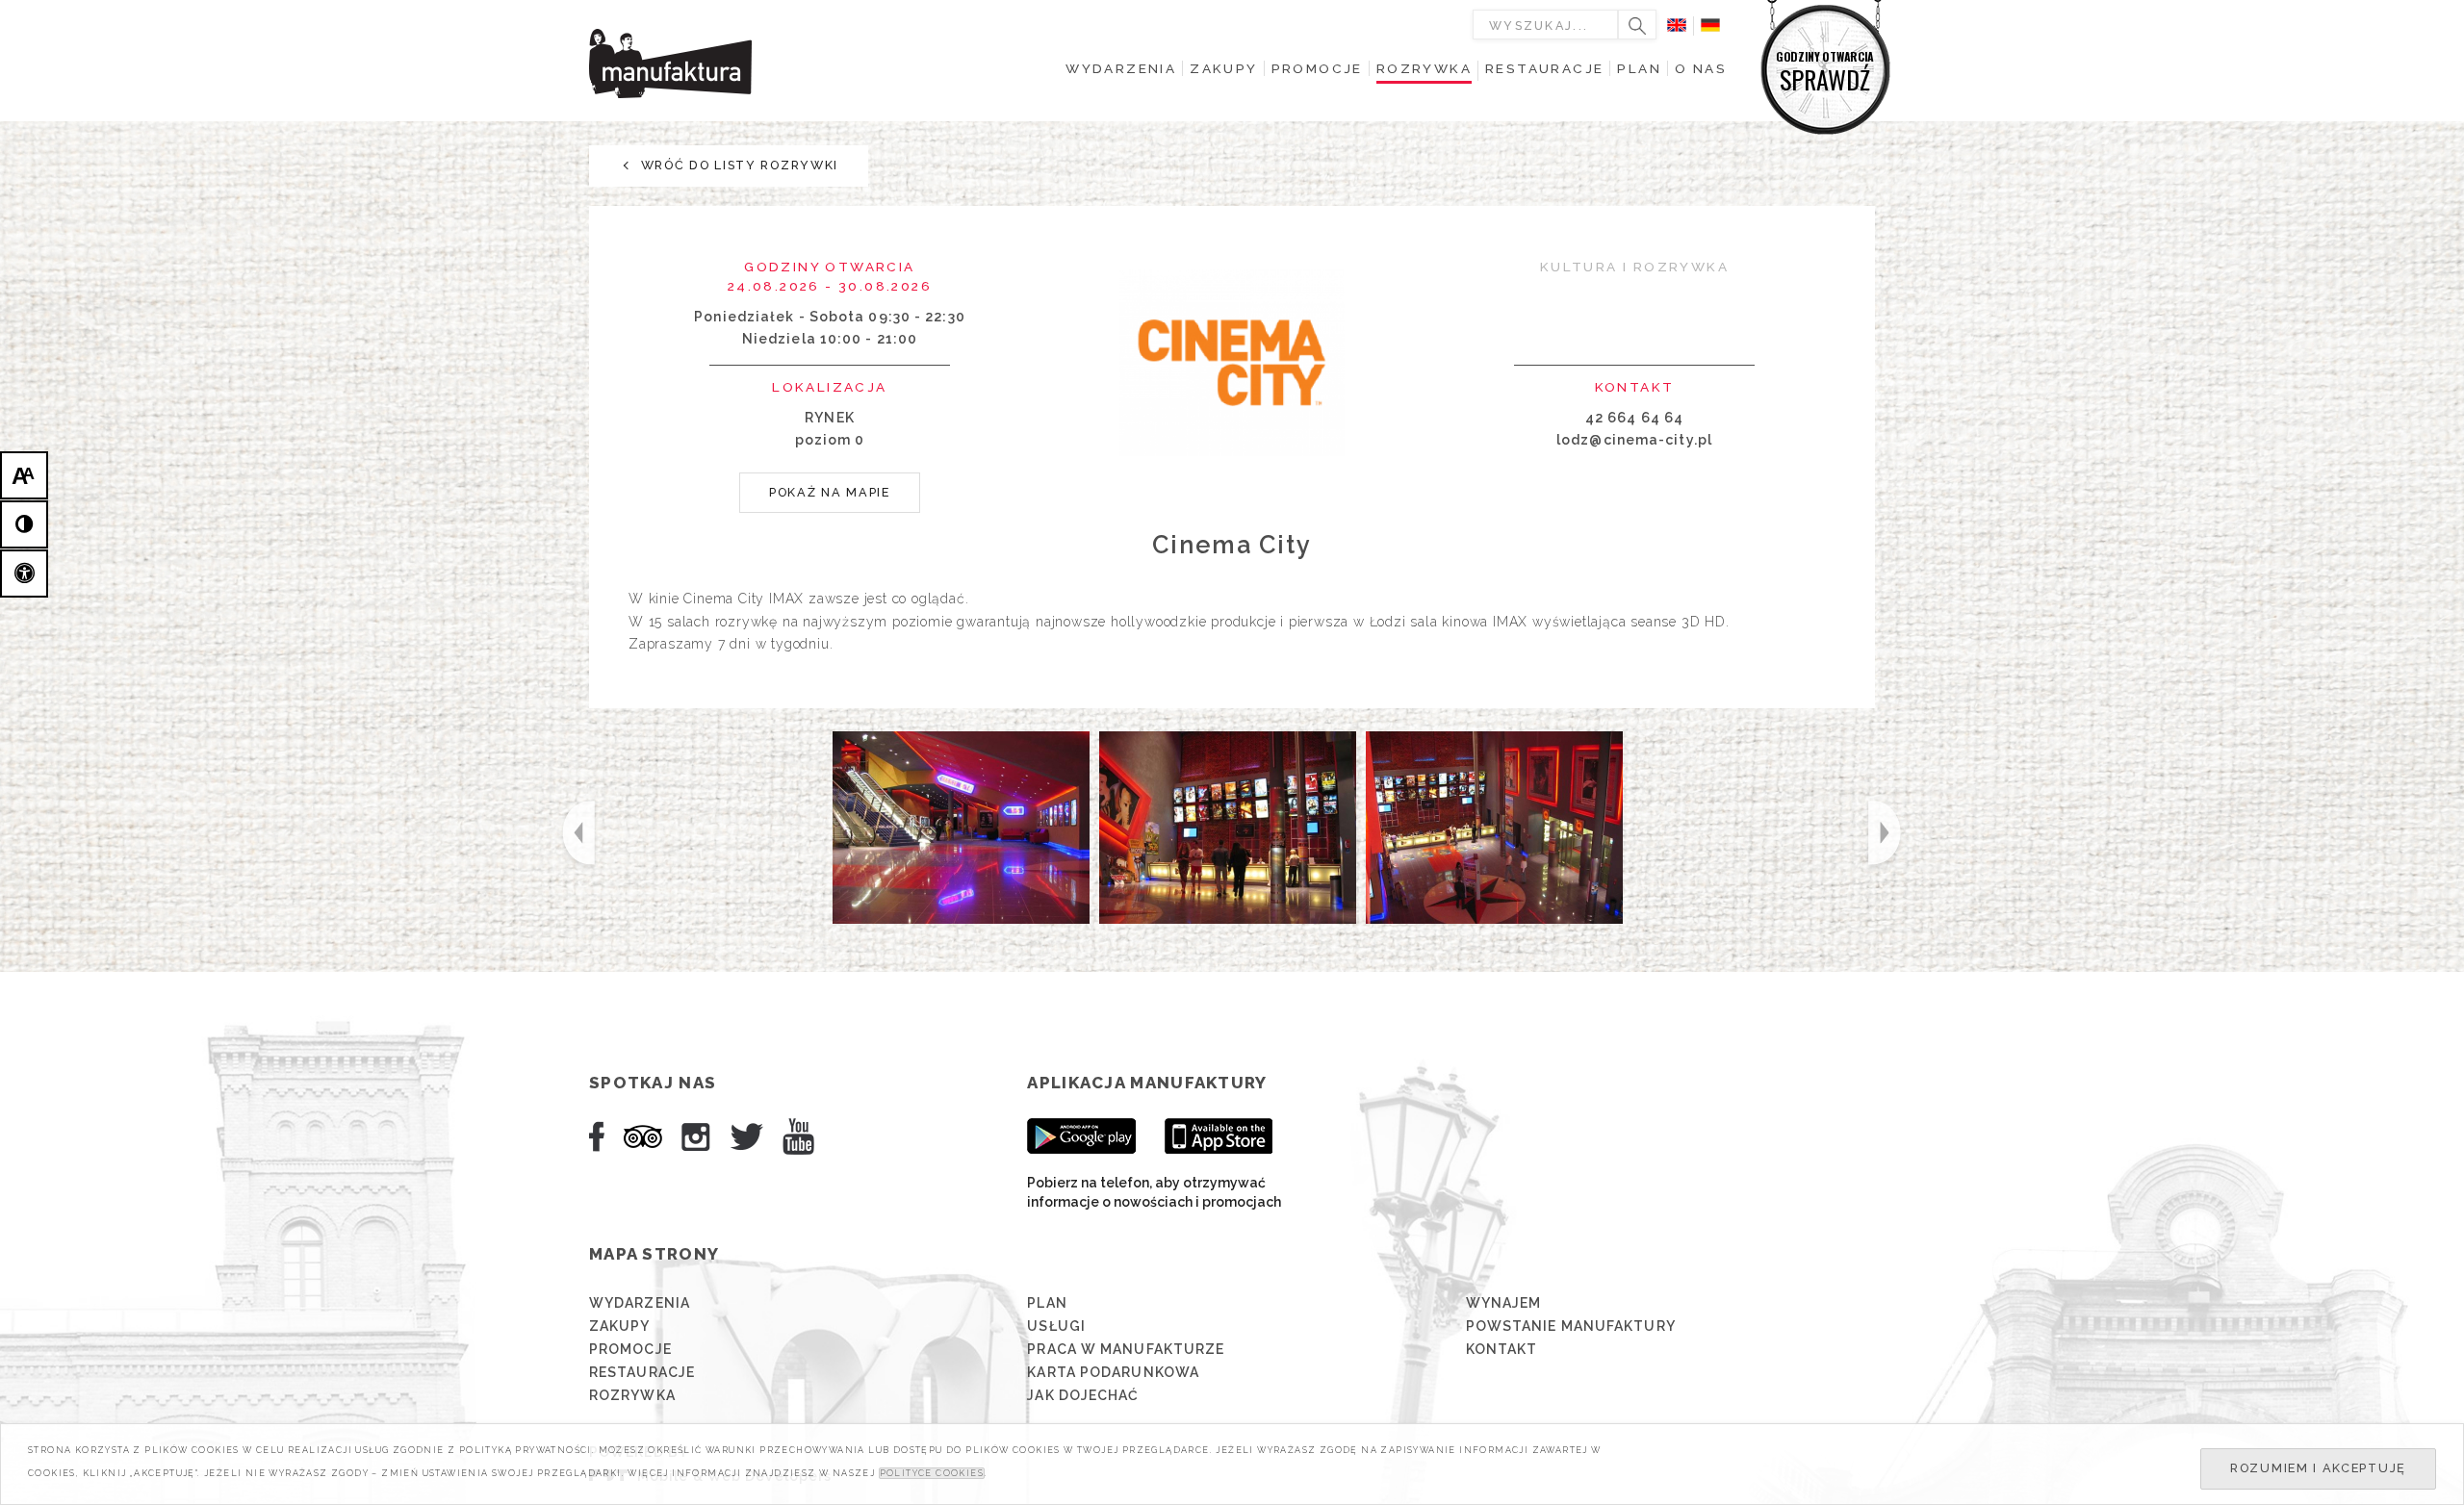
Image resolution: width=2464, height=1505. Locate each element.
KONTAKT (1502, 1349)
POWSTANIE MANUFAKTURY (1571, 1326)
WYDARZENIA (640, 1303)
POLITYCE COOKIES (932, 1473)
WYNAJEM (1504, 1303)
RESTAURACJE (642, 1372)
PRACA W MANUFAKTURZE (1126, 1349)
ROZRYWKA (632, 1395)
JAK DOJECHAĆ (1083, 1395)
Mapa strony (654, 1254)
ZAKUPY (620, 1326)
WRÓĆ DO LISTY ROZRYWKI (737, 165)
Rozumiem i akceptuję (2318, 1468)
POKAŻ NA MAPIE (830, 492)
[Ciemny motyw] (24, 524)
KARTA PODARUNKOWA (1113, 1372)
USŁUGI (1056, 1326)
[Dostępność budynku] (24, 574)
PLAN (1047, 1303)
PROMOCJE (630, 1349)
